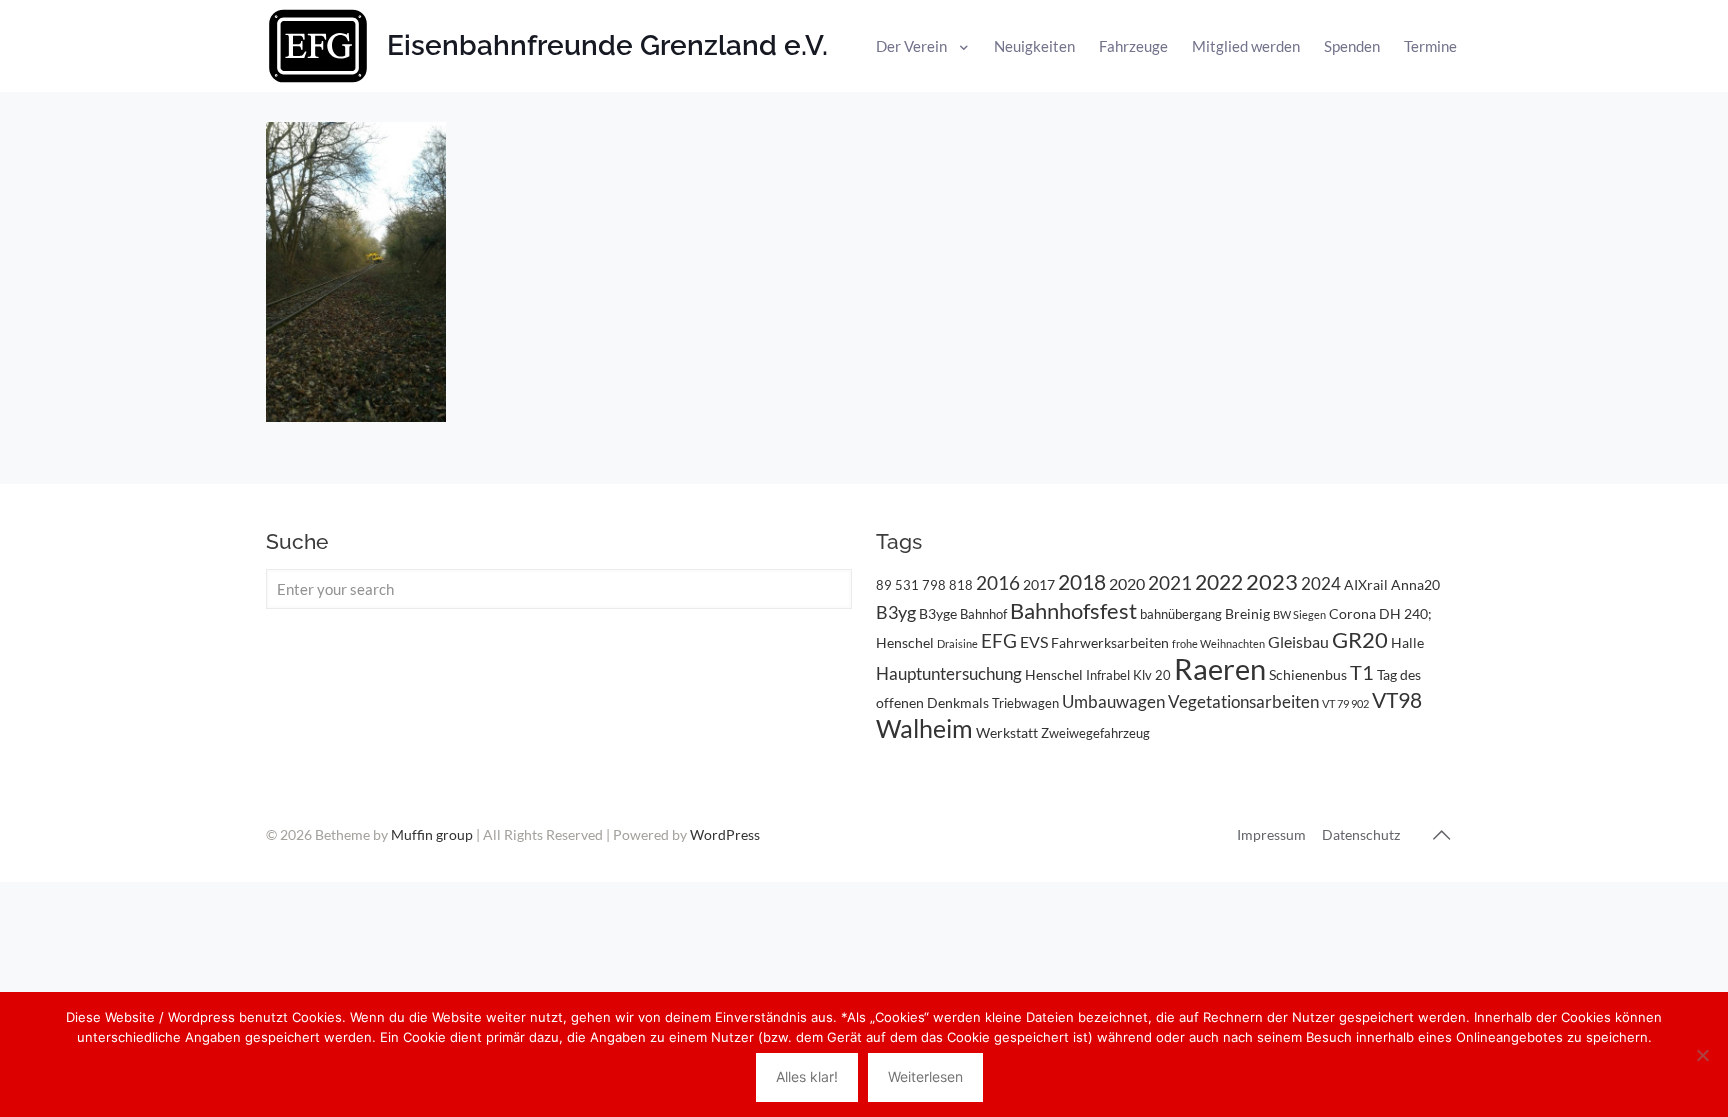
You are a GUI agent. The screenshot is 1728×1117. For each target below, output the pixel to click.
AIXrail (1366, 584)
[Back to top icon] (1441, 834)
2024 (1321, 583)
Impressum (1271, 834)
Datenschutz (1361, 834)
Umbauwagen (1113, 701)
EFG (999, 641)
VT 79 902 (1345, 703)
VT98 (1397, 700)
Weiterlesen (925, 1076)
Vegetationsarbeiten (1243, 701)
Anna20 (1415, 584)
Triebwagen (1025, 703)
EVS (1034, 641)
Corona (1352, 613)
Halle (1407, 642)
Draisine (957, 643)
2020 (1127, 583)
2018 (1082, 582)
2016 (998, 583)
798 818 (947, 585)
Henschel (1054, 674)
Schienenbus (1308, 674)
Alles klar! (807, 1076)
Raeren (1220, 668)
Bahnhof (983, 614)
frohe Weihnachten (1218, 643)
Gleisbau (1298, 641)
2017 (1039, 584)
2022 (1219, 582)
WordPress (725, 834)
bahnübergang (1181, 614)
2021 (1170, 582)
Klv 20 (1152, 675)
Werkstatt (1007, 732)
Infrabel (1108, 675)
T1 (1362, 672)
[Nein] (1703, 1055)
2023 (1272, 581)
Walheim (924, 728)
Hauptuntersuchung (949, 673)
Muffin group (432, 834)
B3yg (896, 612)
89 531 (897, 585)
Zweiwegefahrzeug (1095, 733)
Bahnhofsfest (1073, 610)
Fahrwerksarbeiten (1110, 642)
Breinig (1247, 613)
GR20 (1360, 639)
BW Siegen (1299, 614)
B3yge (938, 613)
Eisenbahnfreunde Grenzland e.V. (607, 45)
